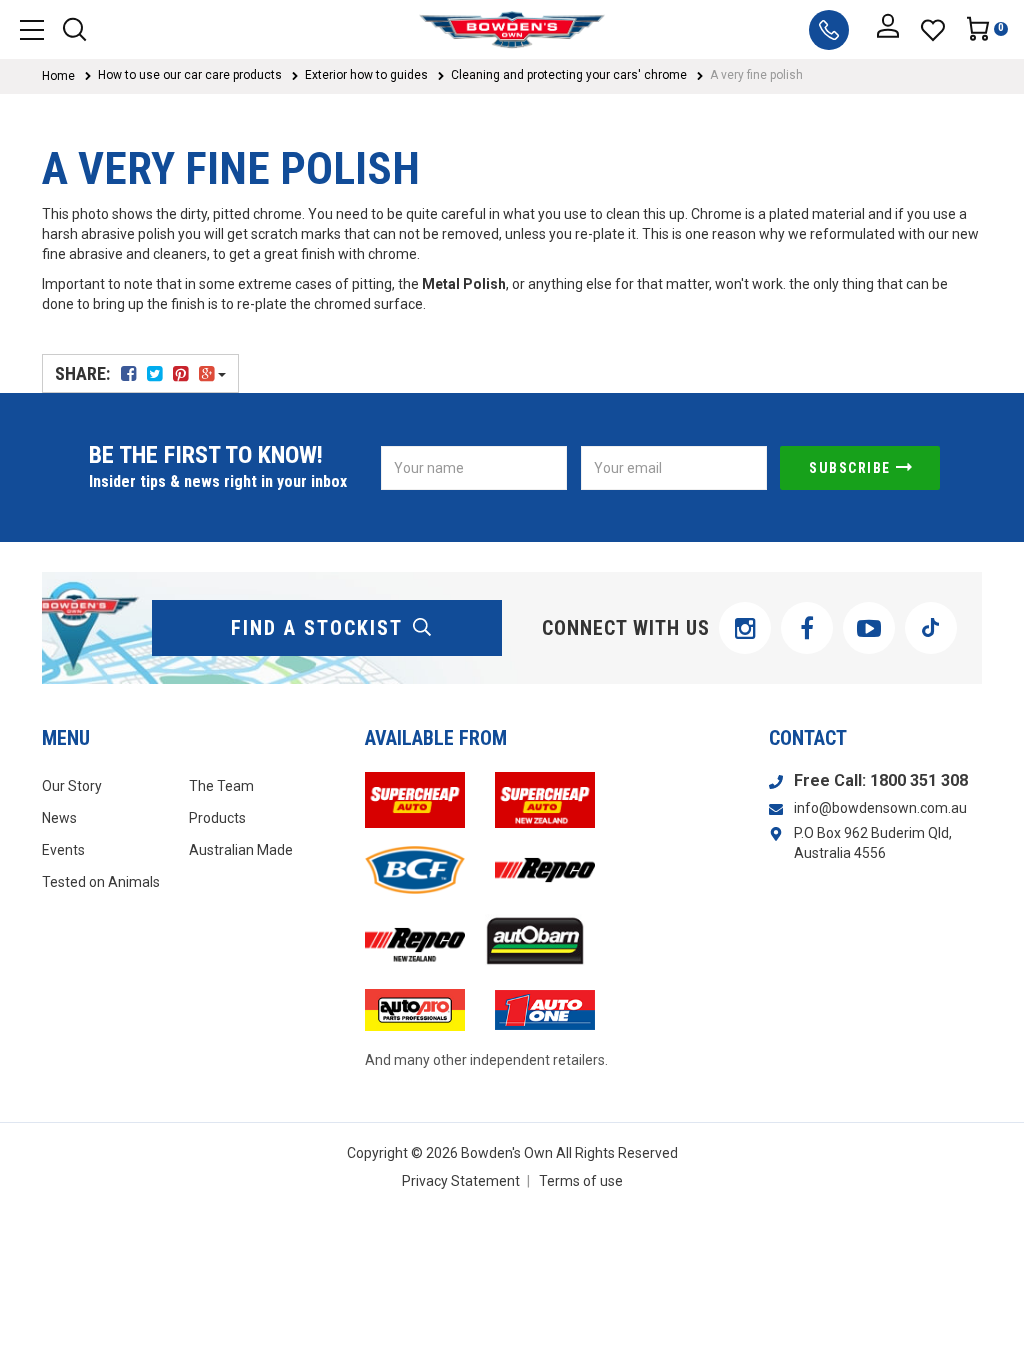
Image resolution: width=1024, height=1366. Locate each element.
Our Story (72, 786)
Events (63, 850)
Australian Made (241, 850)
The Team (221, 786)
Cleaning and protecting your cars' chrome (569, 75)
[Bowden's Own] (512, 29)
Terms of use (581, 1181)
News (59, 818)
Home (58, 76)
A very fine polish (756, 75)
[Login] (888, 30)
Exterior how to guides (366, 75)
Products (217, 818)
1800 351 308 (919, 780)
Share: (84, 373)
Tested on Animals (101, 882)
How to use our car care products (190, 75)
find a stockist (317, 628)
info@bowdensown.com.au (880, 808)
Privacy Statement (461, 1181)
